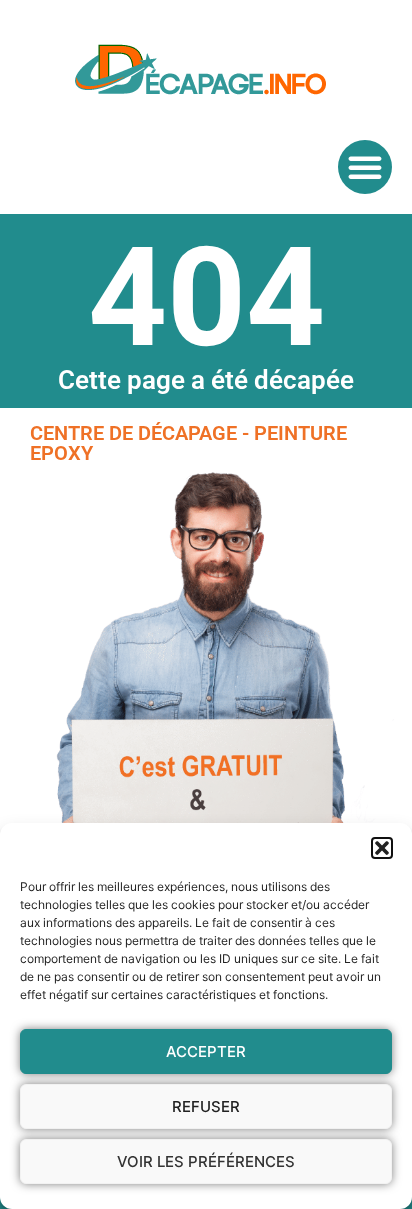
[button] (382, 848)
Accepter (206, 1051)
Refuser (206, 1106)
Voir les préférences (206, 1161)
